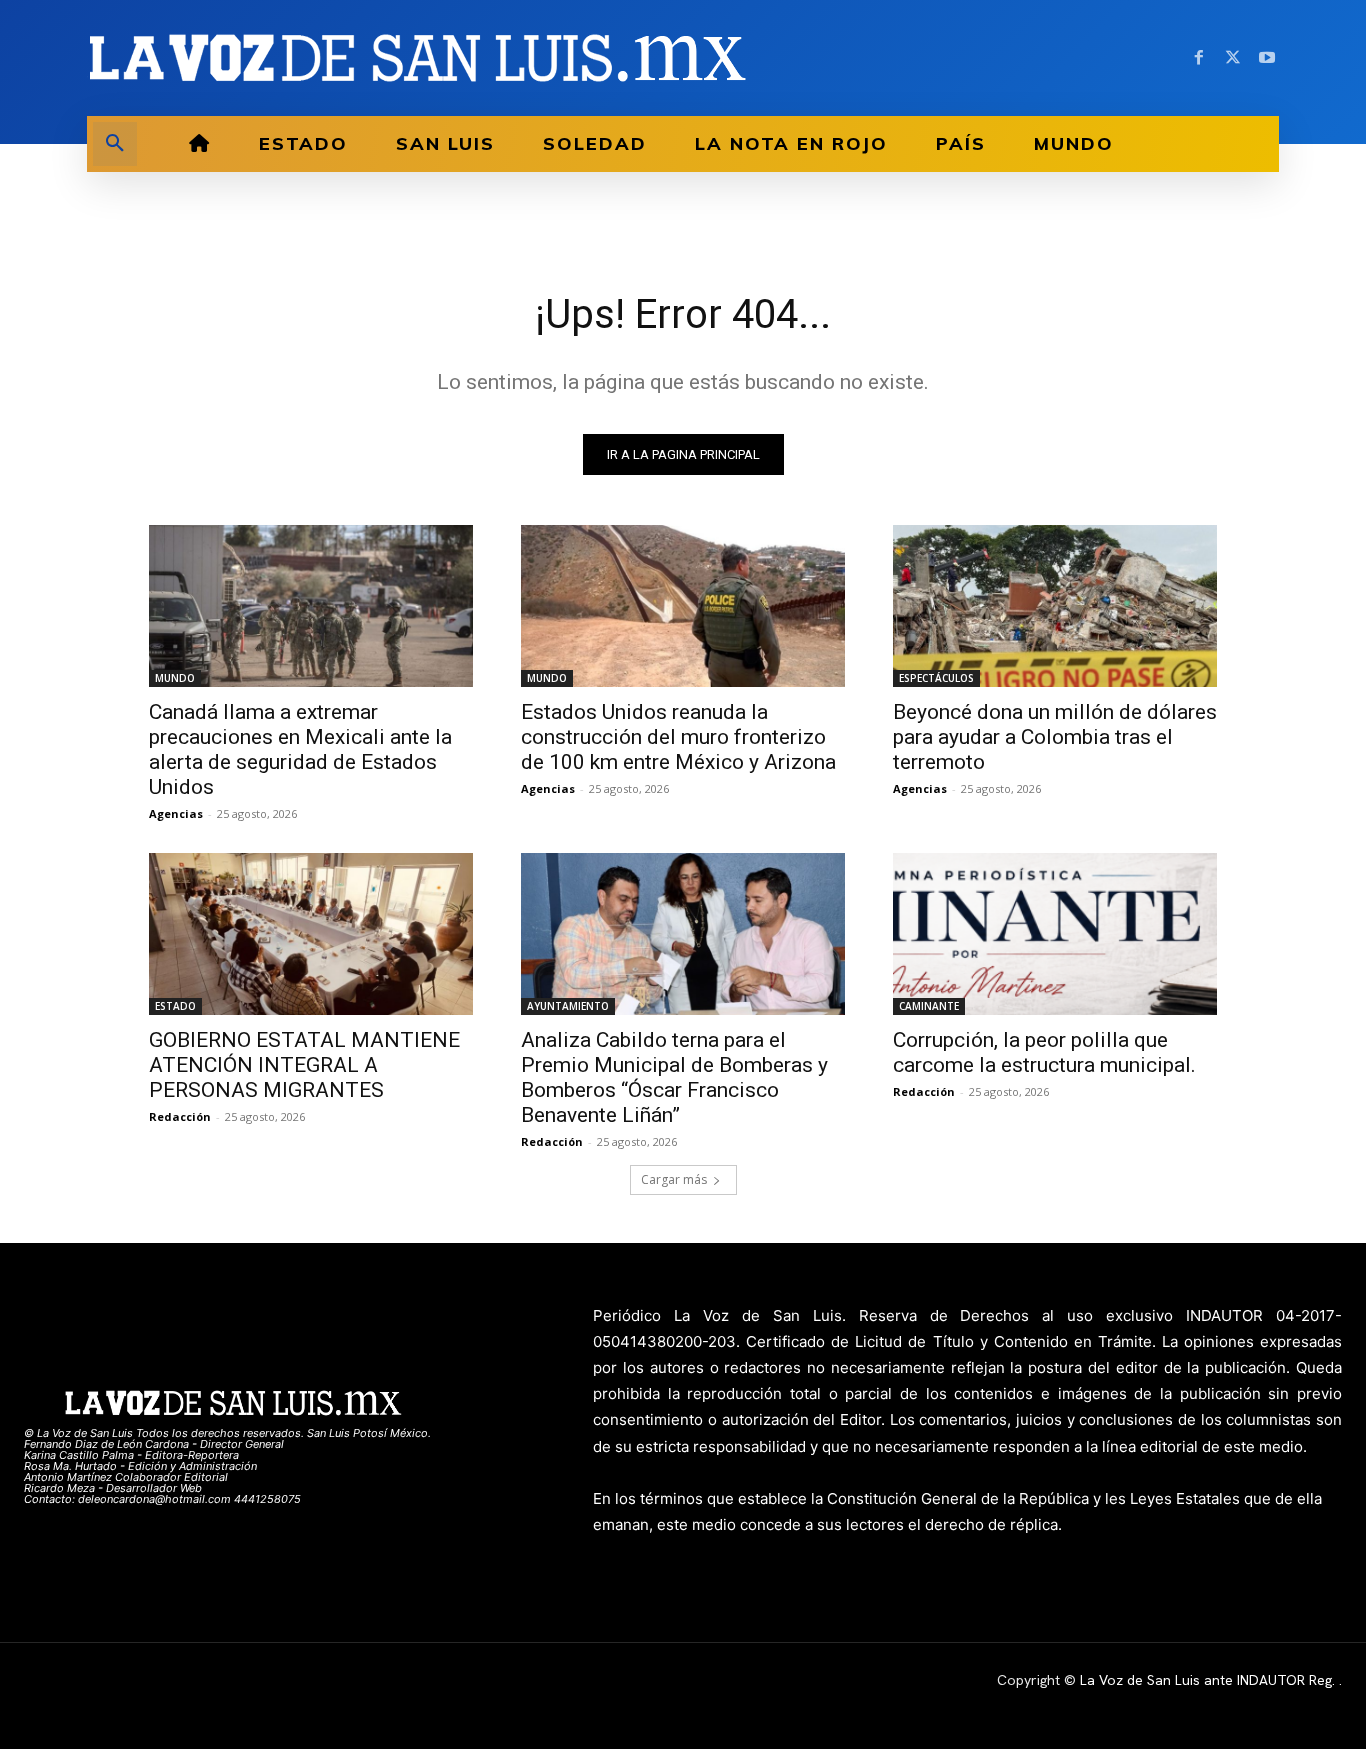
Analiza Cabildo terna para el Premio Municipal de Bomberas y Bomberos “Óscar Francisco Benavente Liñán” (674, 1077)
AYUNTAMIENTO (568, 1006)
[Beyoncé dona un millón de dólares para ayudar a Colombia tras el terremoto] (1055, 606)
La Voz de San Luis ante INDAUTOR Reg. (1209, 1680)
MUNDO (175, 678)
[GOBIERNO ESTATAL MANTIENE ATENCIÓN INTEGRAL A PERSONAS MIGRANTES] (311, 934)
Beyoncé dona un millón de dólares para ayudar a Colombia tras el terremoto (1055, 737)
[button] (115, 144)
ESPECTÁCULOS (936, 678)
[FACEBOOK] (1199, 58)
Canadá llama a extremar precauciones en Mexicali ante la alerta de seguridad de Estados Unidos (300, 749)
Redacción (180, 1116)
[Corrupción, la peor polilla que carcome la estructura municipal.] (1055, 934)
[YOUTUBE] (1267, 58)
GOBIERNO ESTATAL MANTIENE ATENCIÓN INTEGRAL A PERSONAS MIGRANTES (304, 1065)
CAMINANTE (929, 1006)
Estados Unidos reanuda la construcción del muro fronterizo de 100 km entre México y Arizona (678, 737)
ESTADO (175, 1006)
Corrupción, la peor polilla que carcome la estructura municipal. (1044, 1052)
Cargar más (674, 1179)
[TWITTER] (1233, 58)
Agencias (176, 813)
